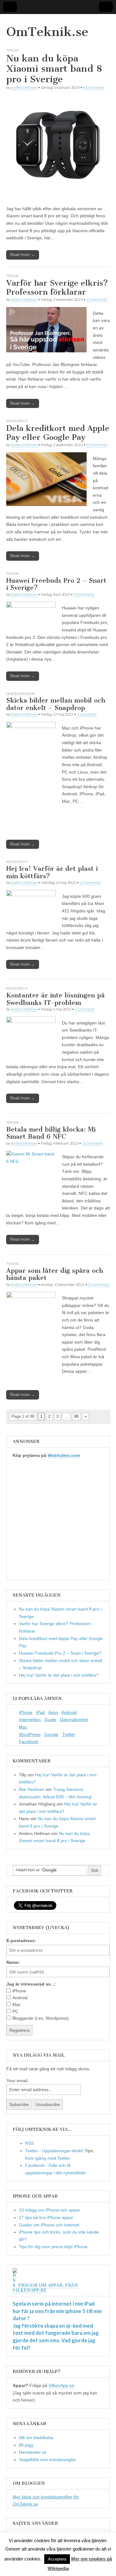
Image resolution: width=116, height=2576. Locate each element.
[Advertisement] (58, 1522)
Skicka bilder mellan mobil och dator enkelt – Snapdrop (56, 704)
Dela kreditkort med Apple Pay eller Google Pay (58, 433)
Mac (23, 1727)
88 (76, 1416)
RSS (29, 2143)
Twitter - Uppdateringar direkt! (54, 2151)
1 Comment (87, 714)
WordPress (30, 1734)
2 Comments (90, 882)
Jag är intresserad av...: (31, 1984)
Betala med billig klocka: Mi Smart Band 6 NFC (51, 1133)
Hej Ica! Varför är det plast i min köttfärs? (52, 872)
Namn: (13, 1962)
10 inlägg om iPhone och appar (49, 2210)
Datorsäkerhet (74, 1720)
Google (51, 1734)
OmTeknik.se (47, 32)
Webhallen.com (64, 1455)
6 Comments (94, 87)
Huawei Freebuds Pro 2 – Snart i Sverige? (56, 584)
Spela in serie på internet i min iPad (54, 2304)
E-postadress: (21, 1941)
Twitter (69, 1734)
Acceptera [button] (57, 2559)
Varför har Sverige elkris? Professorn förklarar (57, 287)
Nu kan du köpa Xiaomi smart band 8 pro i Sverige (54, 69)
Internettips (30, 1720)
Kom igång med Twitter (48, 2158)
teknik (12, 50)
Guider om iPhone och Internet (49, 2225)
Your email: (17, 2081)
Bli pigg (26, 2445)
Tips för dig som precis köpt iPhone (53, 2247)
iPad (41, 1712)
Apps (53, 1712)
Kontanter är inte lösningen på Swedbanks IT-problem (56, 999)
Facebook (29, 1742)
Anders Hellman (24, 87)
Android (69, 1712)
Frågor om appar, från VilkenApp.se (45, 2288)
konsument (17, 421)
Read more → (23, 255)
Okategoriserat (21, 694)
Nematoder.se (33, 2452)
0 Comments (97, 299)
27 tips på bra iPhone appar (46, 2217)
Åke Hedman (32, 1789)
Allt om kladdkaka (36, 2438)
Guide (50, 1720)
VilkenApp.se (61, 2385)
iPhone (26, 1712)
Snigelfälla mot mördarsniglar (47, 2460)
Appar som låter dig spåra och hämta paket (55, 1274)
